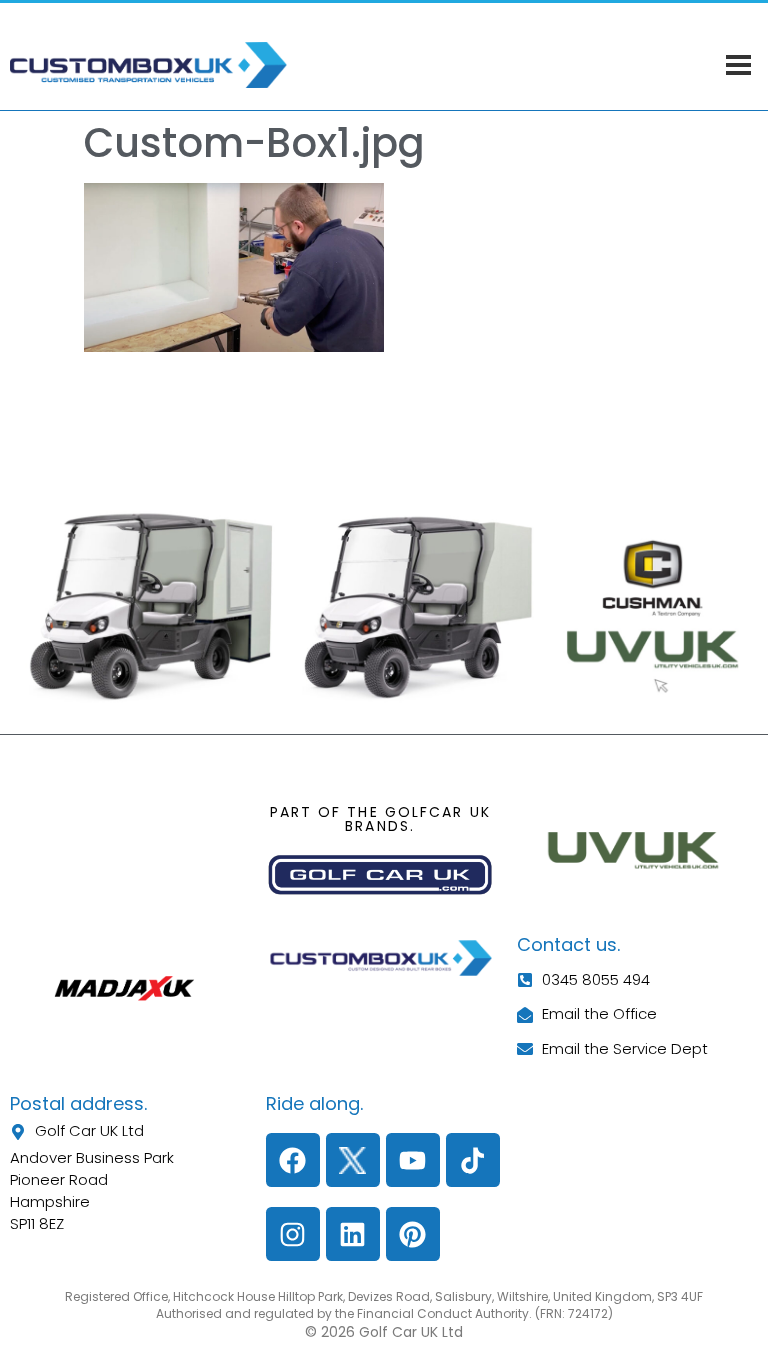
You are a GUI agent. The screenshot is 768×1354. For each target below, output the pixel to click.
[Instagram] (293, 1234)
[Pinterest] (413, 1234)
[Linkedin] (353, 1234)
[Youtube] (413, 1160)
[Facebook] (293, 1160)
